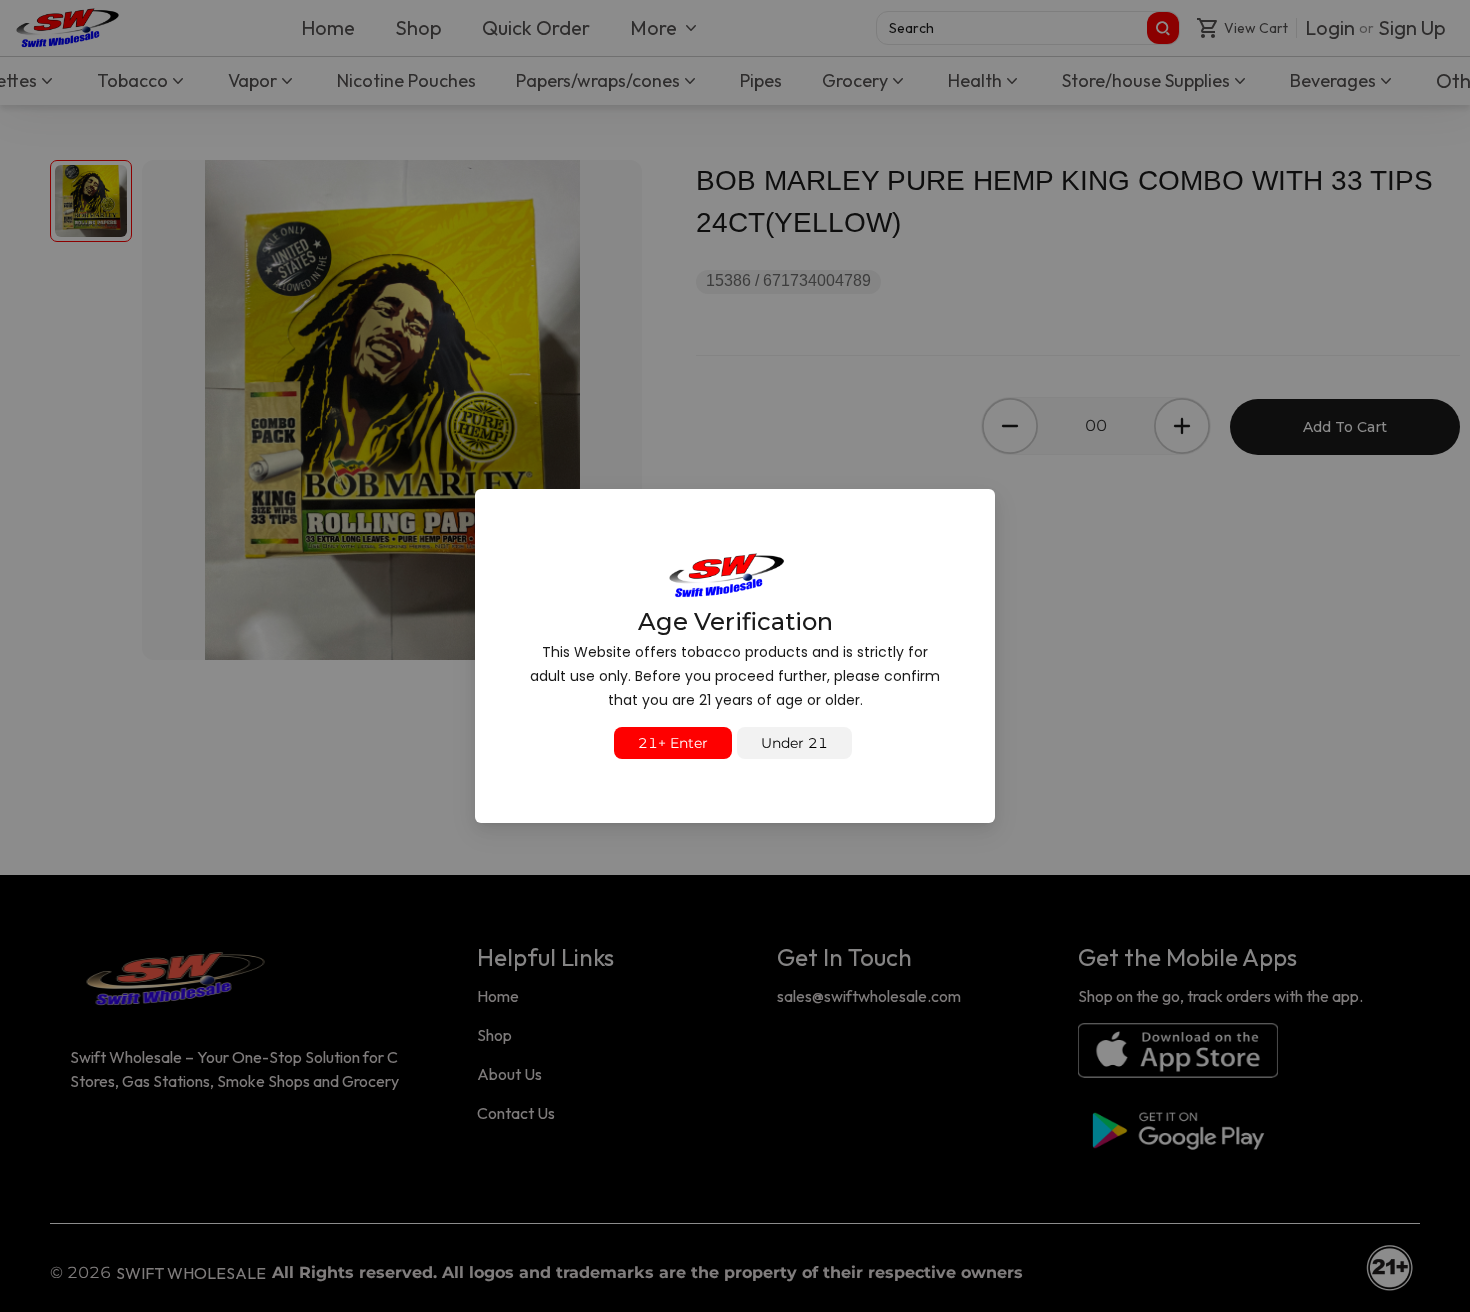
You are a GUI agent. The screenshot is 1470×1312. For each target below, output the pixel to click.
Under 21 (794, 743)
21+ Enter (673, 743)
